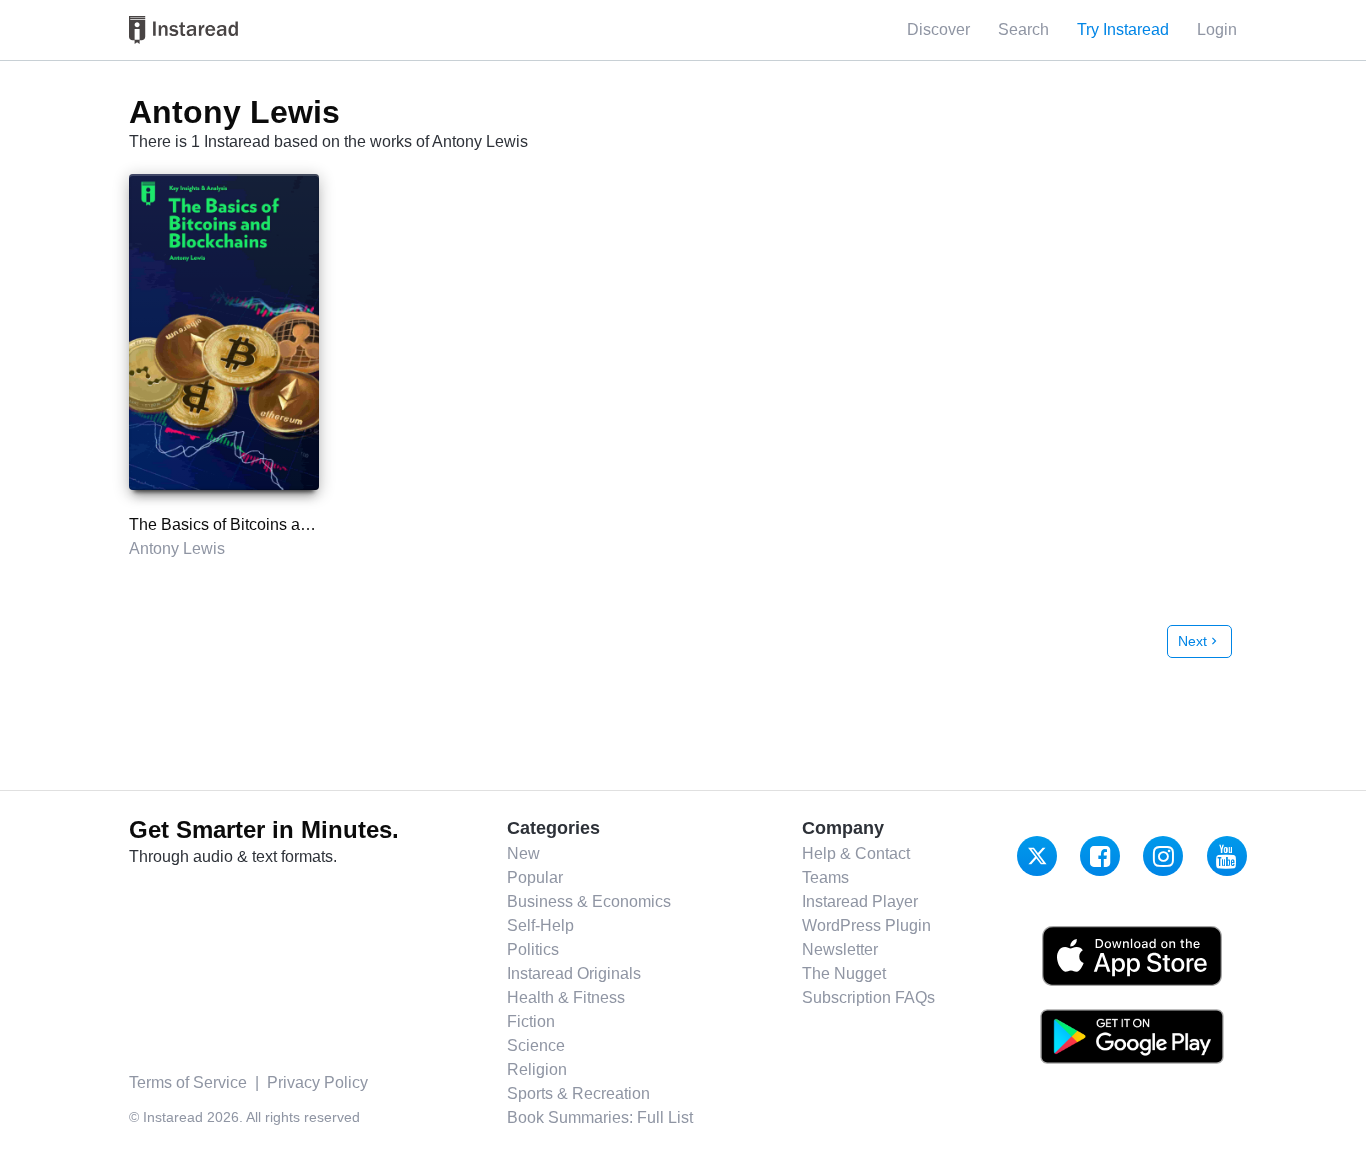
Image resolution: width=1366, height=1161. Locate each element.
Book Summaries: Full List (600, 1117)
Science (536, 1045)
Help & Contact (856, 853)
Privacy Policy (317, 1082)
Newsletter (840, 949)
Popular (535, 877)
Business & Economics (589, 901)
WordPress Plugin (866, 925)
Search (1023, 29)
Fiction (531, 1021)
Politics (533, 949)
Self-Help (540, 925)
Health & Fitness (566, 997)
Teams (825, 877)
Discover (938, 29)
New (523, 853)
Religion (537, 1069)
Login (1217, 29)
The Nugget (844, 973)
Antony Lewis (177, 548)
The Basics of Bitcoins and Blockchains (269, 524)
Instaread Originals (574, 973)
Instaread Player (860, 901)
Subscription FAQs (868, 997)
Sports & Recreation (578, 1093)
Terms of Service (188, 1082)
